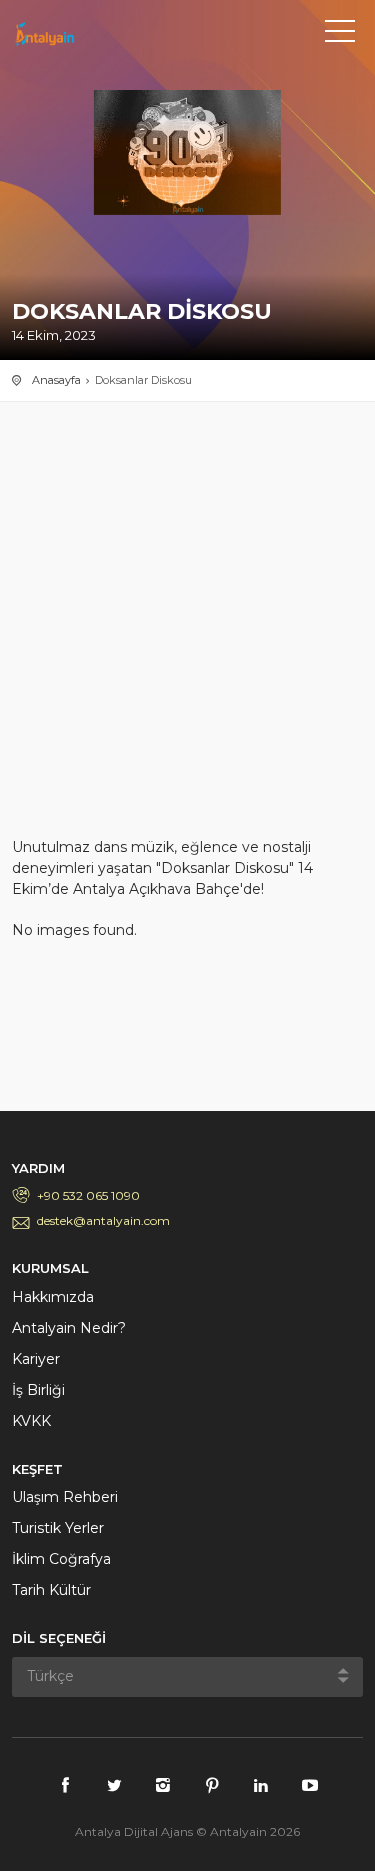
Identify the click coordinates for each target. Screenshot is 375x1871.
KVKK (31, 1421)
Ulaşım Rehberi (65, 1497)
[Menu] (340, 35)
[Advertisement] (187, 629)
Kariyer (36, 1359)
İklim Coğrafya (61, 1559)
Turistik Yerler (58, 1528)
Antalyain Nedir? (69, 1328)
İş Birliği (38, 1390)
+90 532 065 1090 (88, 1195)
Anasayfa (56, 380)
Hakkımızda (53, 1297)
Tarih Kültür (51, 1590)
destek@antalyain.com (103, 1220)
